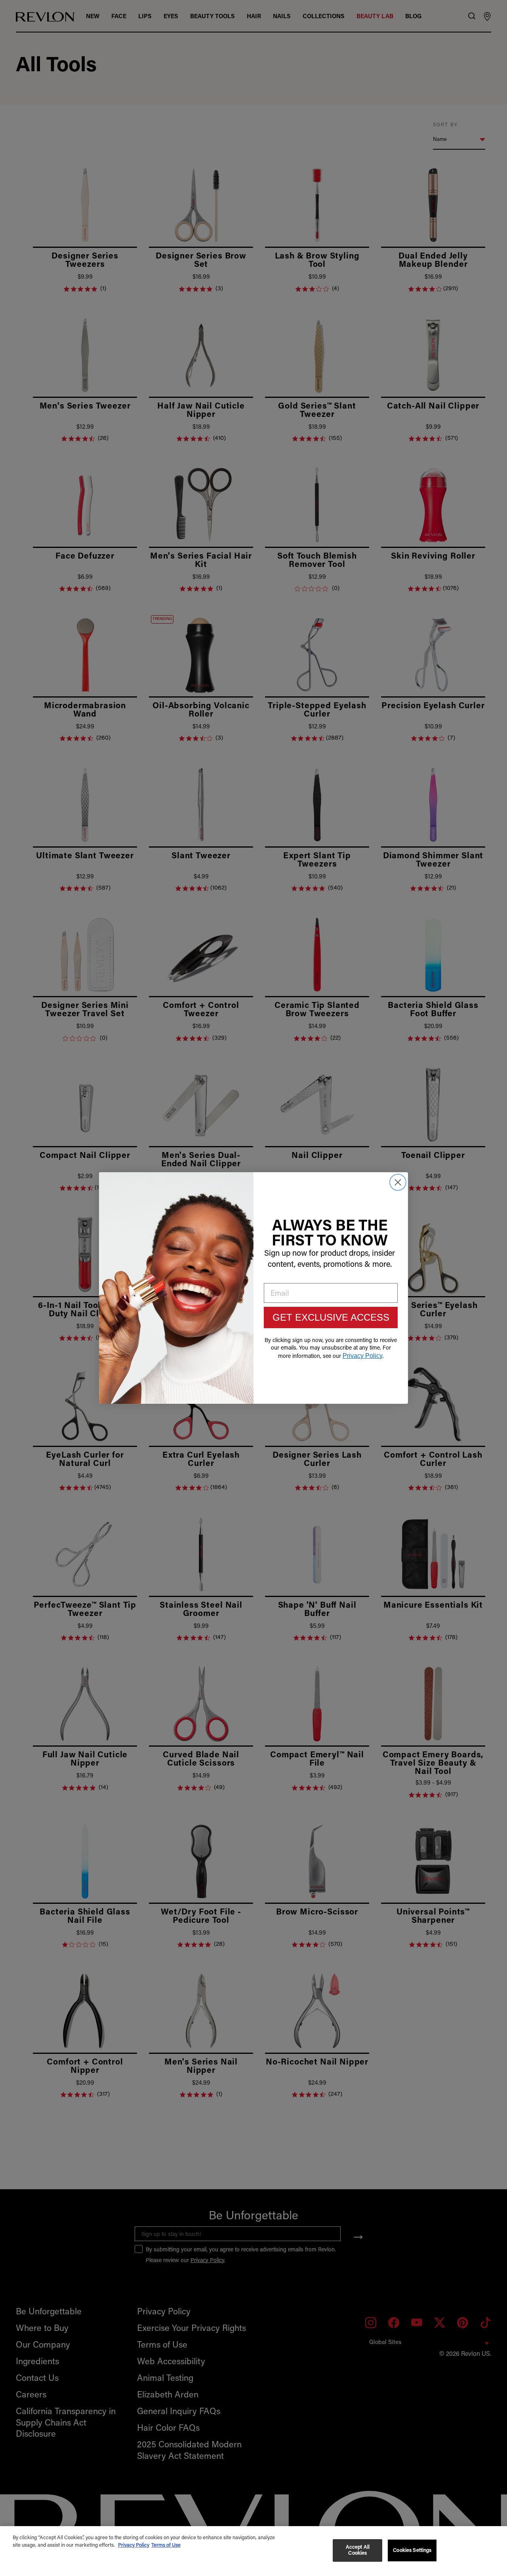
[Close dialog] (398, 1182)
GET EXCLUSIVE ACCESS (331, 1317)
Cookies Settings (412, 2550)
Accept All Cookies (358, 2550)
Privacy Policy (134, 2545)
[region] (253, 2551)
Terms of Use (166, 2545)
